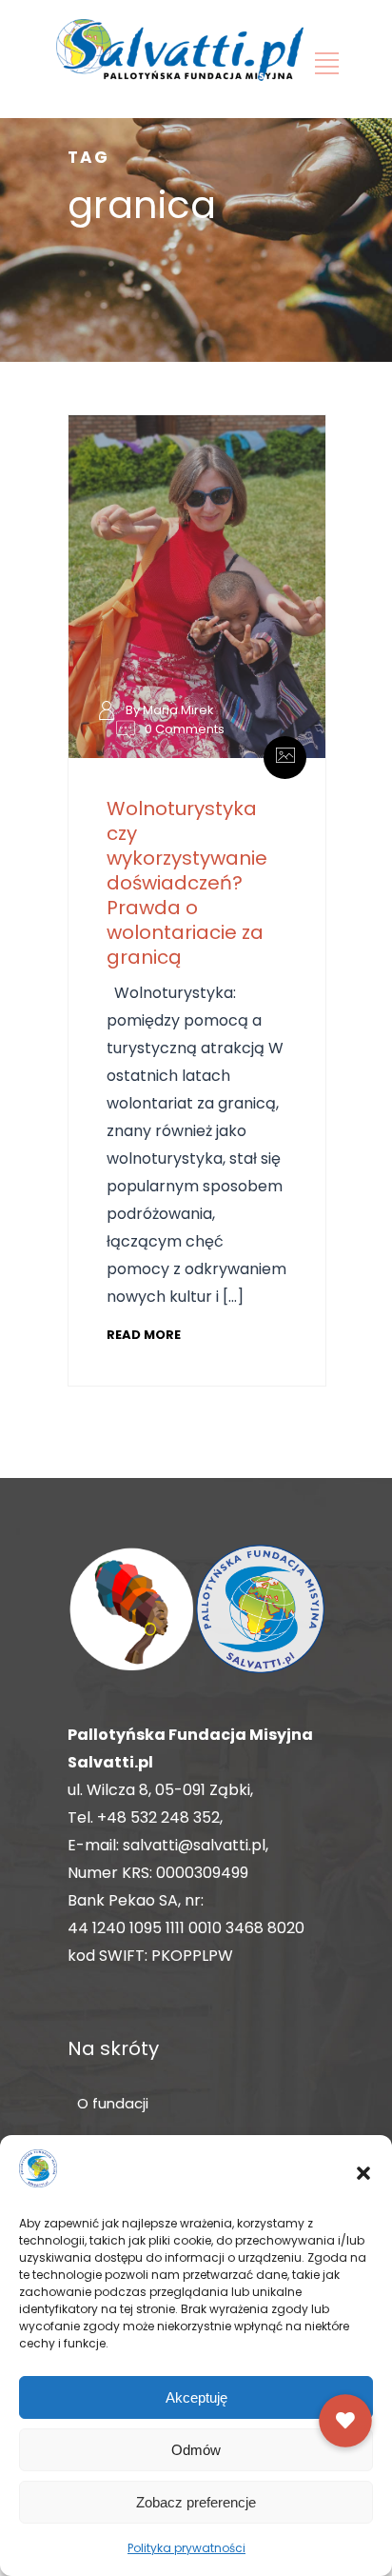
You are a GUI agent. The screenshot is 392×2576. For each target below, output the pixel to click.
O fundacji (113, 2103)
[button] (363, 2173)
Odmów (196, 2450)
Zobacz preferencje (196, 2502)
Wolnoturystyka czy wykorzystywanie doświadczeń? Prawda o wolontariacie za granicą (187, 883)
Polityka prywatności (186, 2548)
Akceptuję (196, 2397)
